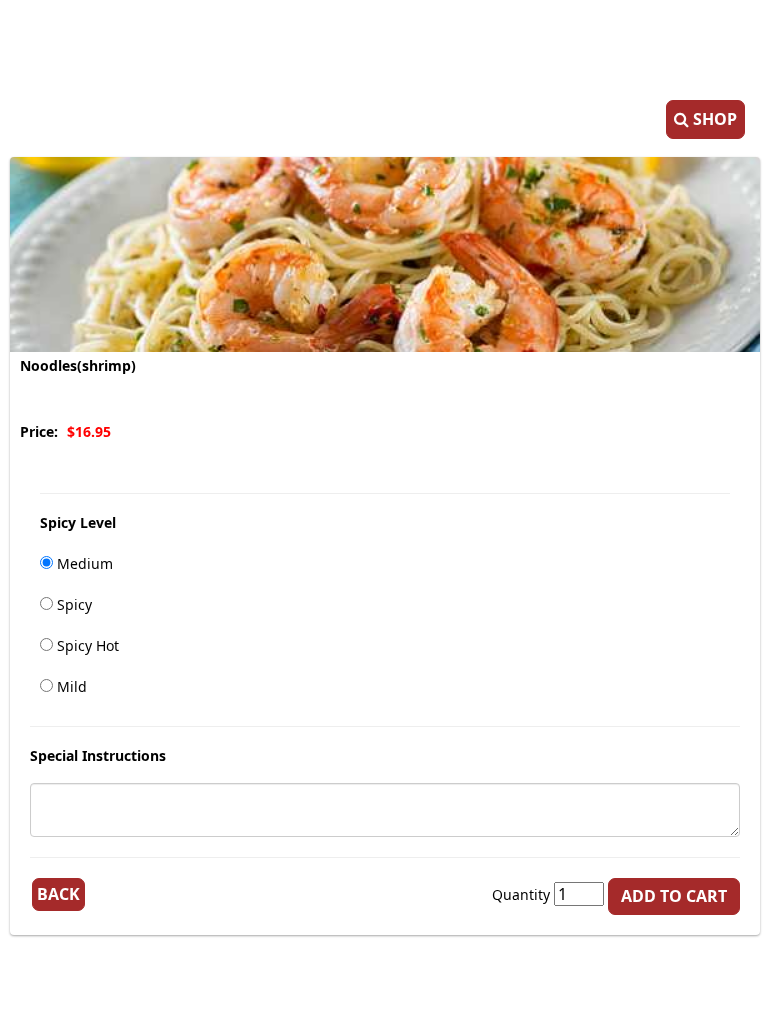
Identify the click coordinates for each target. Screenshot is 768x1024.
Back (58, 894)
